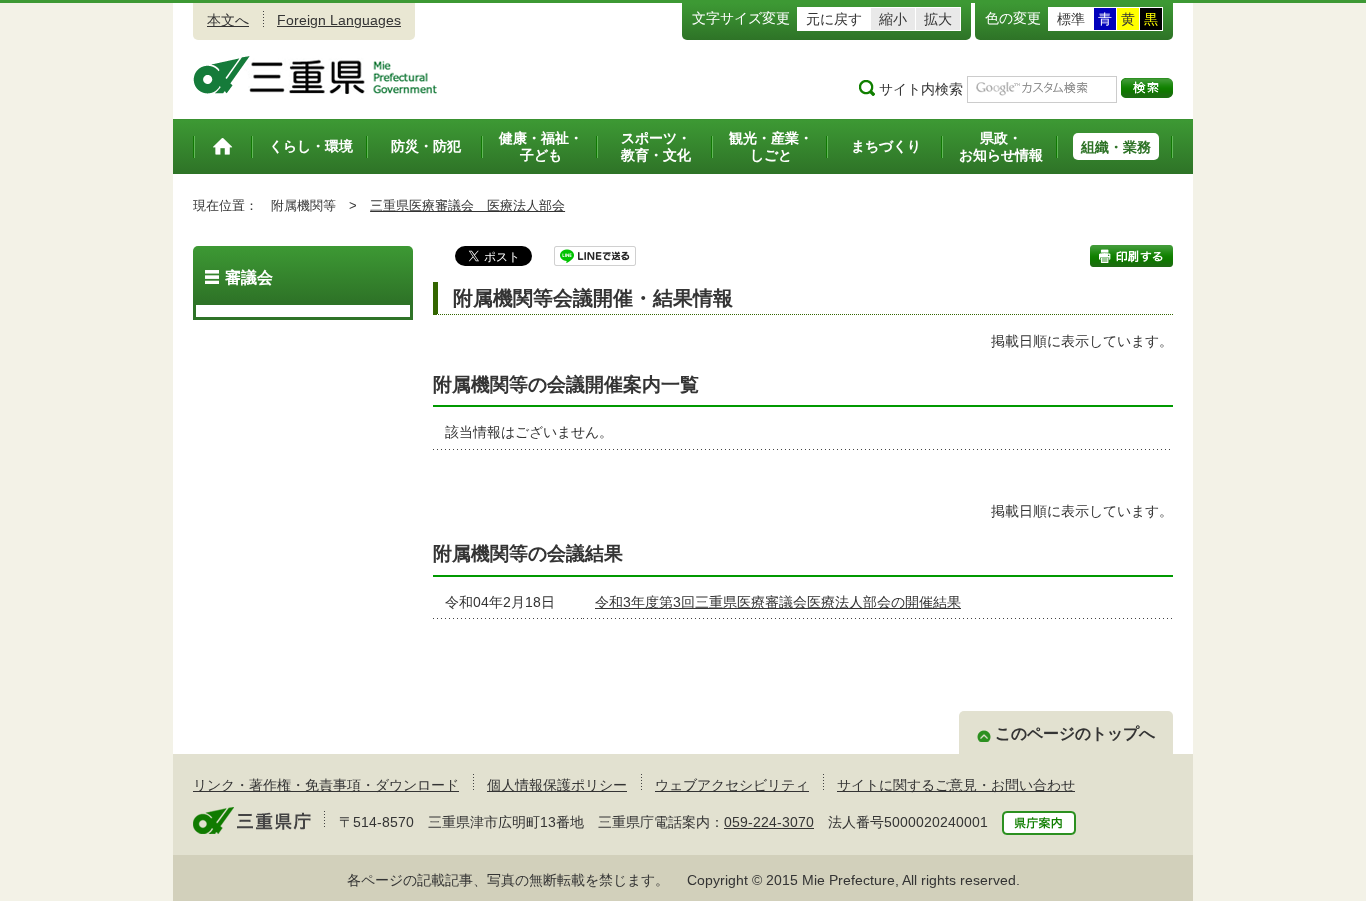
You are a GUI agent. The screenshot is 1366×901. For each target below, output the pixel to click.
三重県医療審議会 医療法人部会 (467, 205)
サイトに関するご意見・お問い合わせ (956, 785)
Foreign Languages (339, 20)
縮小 (893, 19)
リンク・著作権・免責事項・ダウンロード (326, 785)
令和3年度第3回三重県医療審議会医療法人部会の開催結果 (778, 602)
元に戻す (834, 19)
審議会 (249, 277)
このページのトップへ (1075, 733)
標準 (1071, 19)
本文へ (228, 20)
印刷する (1131, 256)
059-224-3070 (769, 822)
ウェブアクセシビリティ (732, 785)
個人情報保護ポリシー (557, 785)
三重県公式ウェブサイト (315, 75)
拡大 (938, 19)
